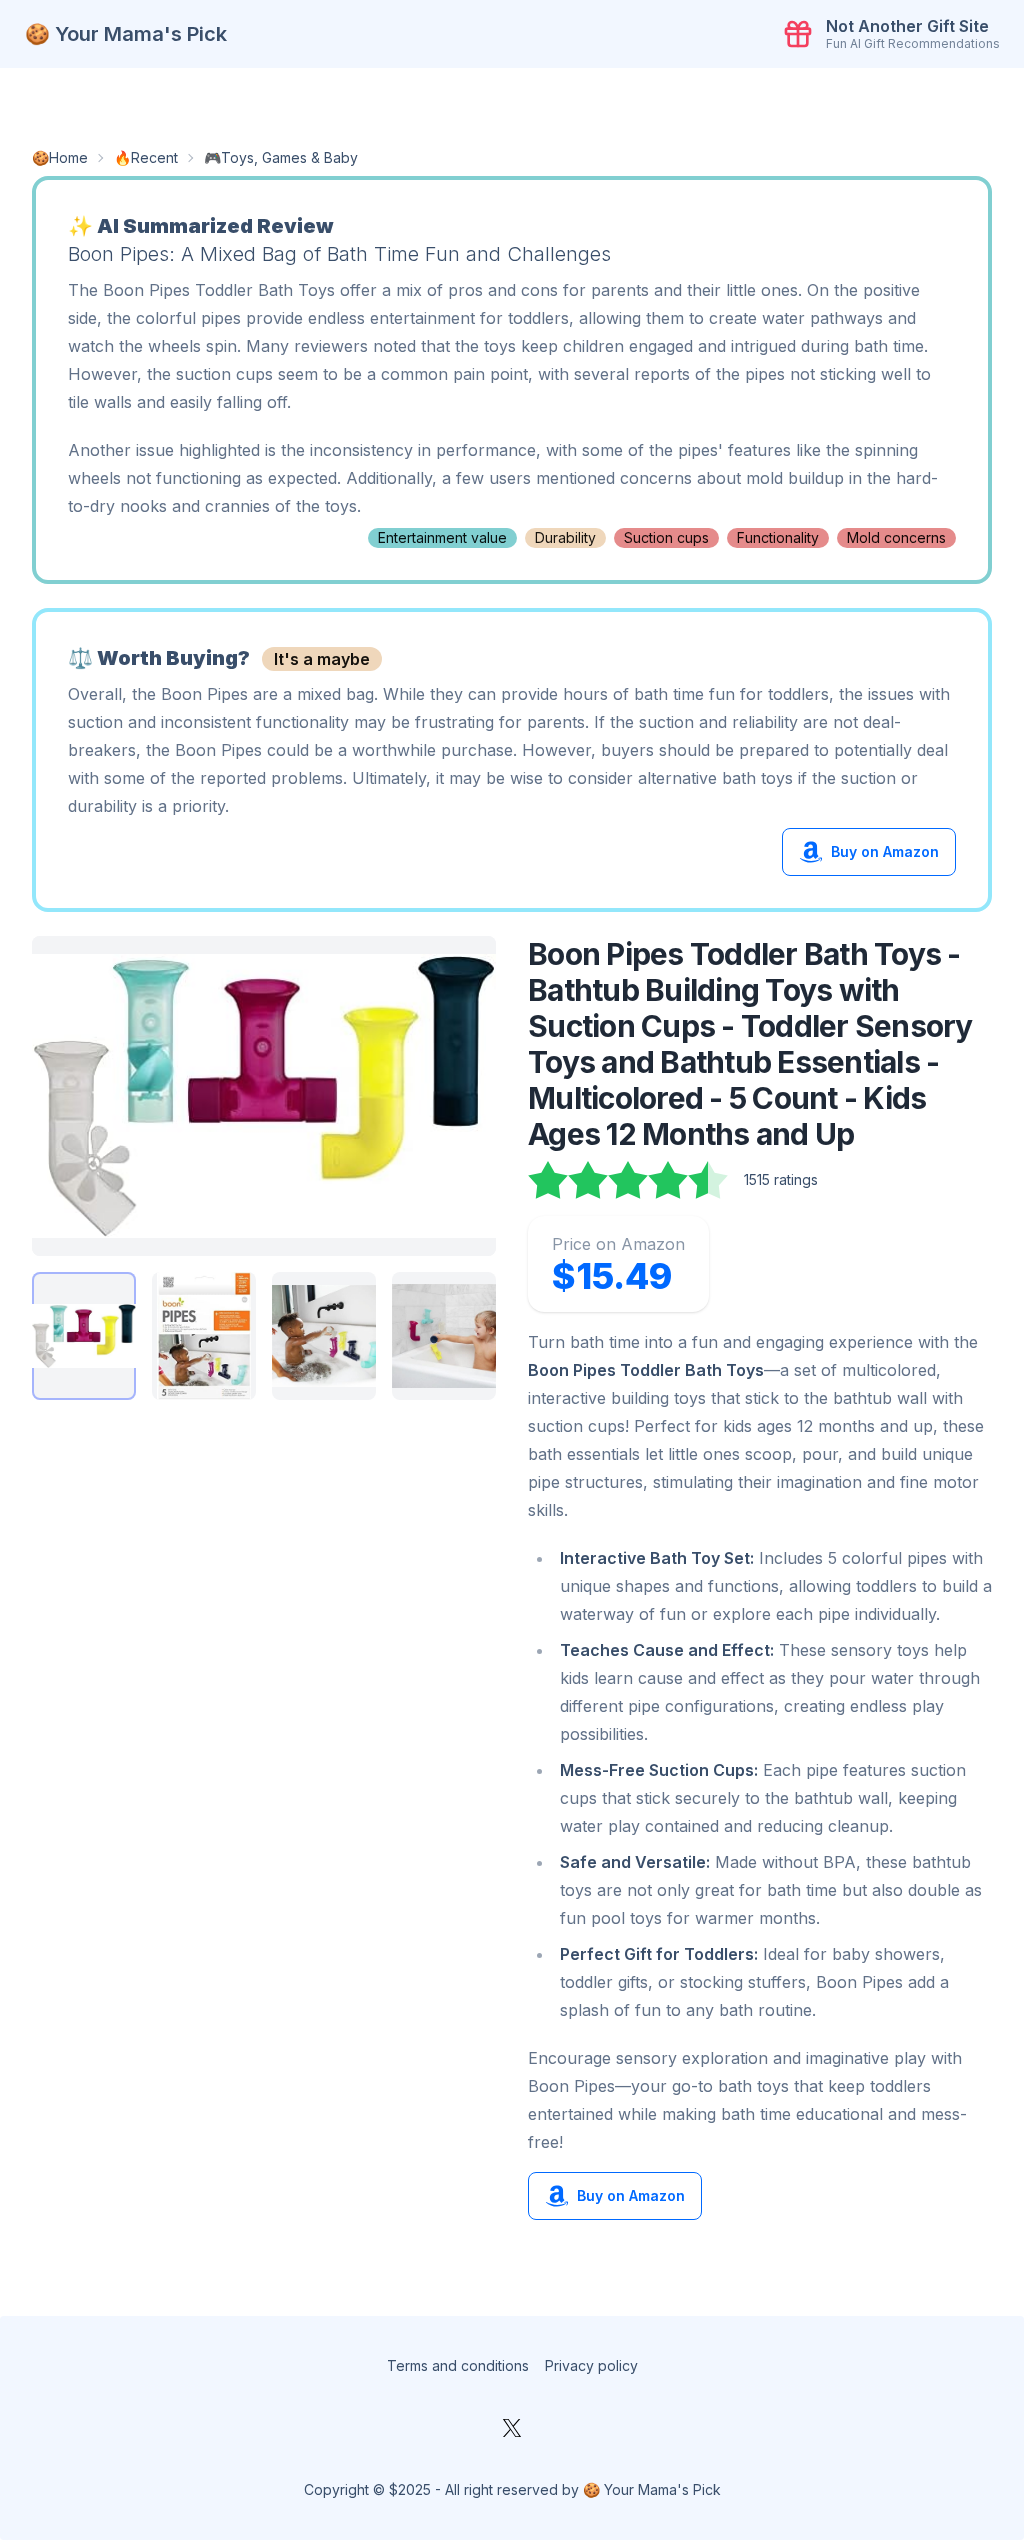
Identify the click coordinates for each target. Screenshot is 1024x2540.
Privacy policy (591, 2365)
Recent (154, 157)
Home (68, 157)
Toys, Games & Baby (289, 157)
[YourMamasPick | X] (512, 2428)
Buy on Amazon (885, 851)
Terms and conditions (458, 2365)
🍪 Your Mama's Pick (126, 34)
